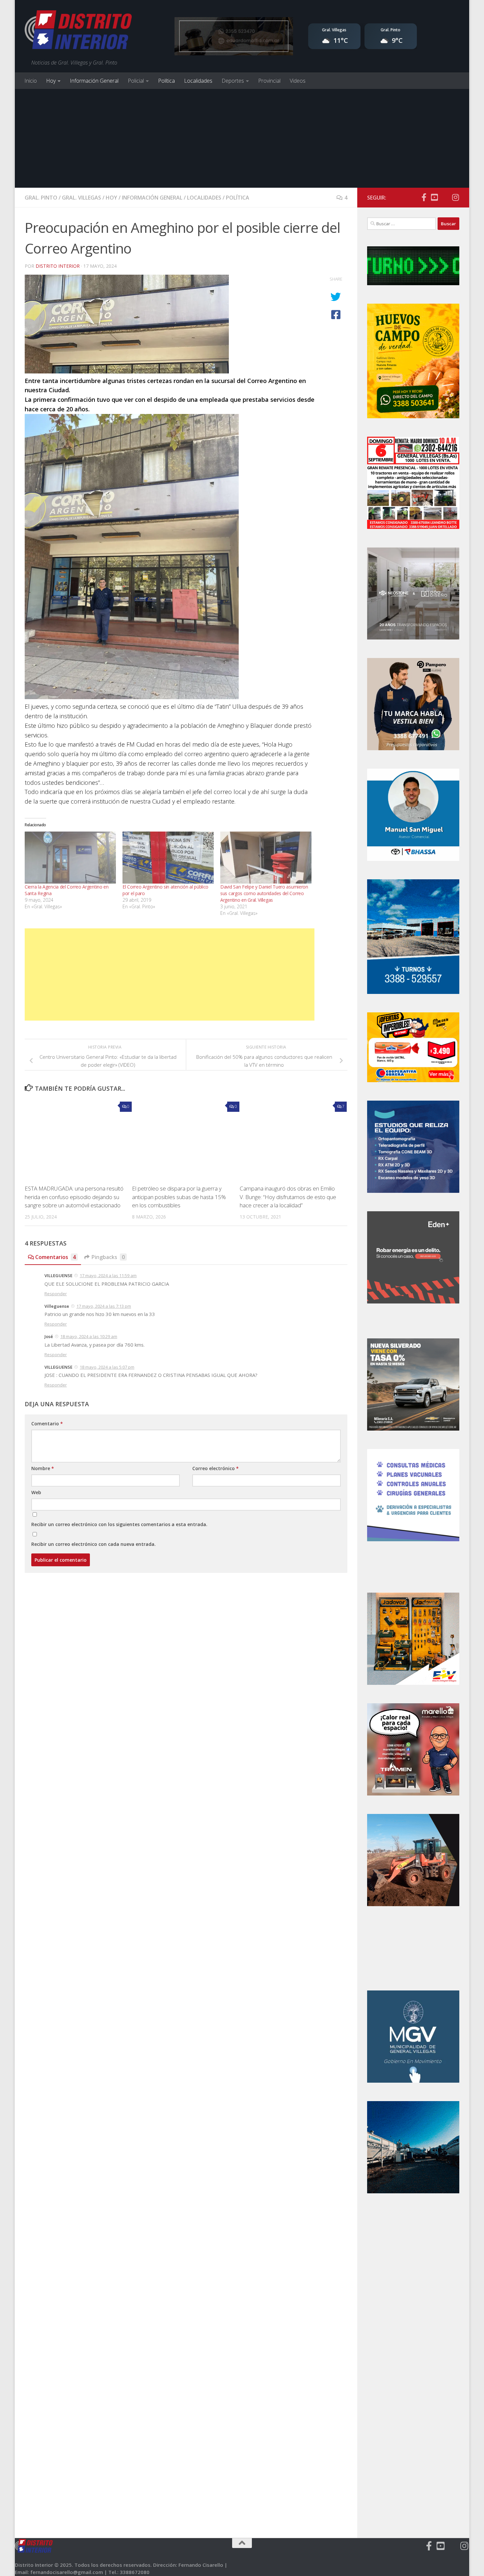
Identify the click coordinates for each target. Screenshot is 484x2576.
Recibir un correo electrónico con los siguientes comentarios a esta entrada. (119, 1524)
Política (166, 81)
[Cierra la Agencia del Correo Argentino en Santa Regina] (70, 858)
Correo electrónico (215, 1468)
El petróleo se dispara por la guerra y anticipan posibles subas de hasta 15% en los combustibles (179, 1197)
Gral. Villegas (81, 198)
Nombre (43, 1468)
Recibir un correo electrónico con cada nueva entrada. (94, 1544)
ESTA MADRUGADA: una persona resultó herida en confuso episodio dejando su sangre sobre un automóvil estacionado (74, 1197)
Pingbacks (108, 1257)
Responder (56, 1294)
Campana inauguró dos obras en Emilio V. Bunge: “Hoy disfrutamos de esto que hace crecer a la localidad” (288, 1197)
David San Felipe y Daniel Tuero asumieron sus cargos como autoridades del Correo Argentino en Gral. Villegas (264, 893)
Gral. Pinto (41, 198)
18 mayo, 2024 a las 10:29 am (89, 1336)
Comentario (47, 1424)
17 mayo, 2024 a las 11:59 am (108, 1275)
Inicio (31, 81)
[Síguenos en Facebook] (424, 197)
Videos (298, 81)
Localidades (198, 81)
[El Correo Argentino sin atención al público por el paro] (168, 858)
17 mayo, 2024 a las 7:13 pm (104, 1306)
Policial (136, 81)
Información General (94, 81)
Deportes (233, 81)
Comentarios (55, 1257)
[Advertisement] (242, 138)
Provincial (269, 81)
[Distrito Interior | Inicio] (78, 31)
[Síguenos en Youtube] (434, 197)
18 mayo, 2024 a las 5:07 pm (107, 1367)
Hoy (51, 81)
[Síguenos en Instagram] (455, 197)
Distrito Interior (58, 266)
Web (36, 1492)
